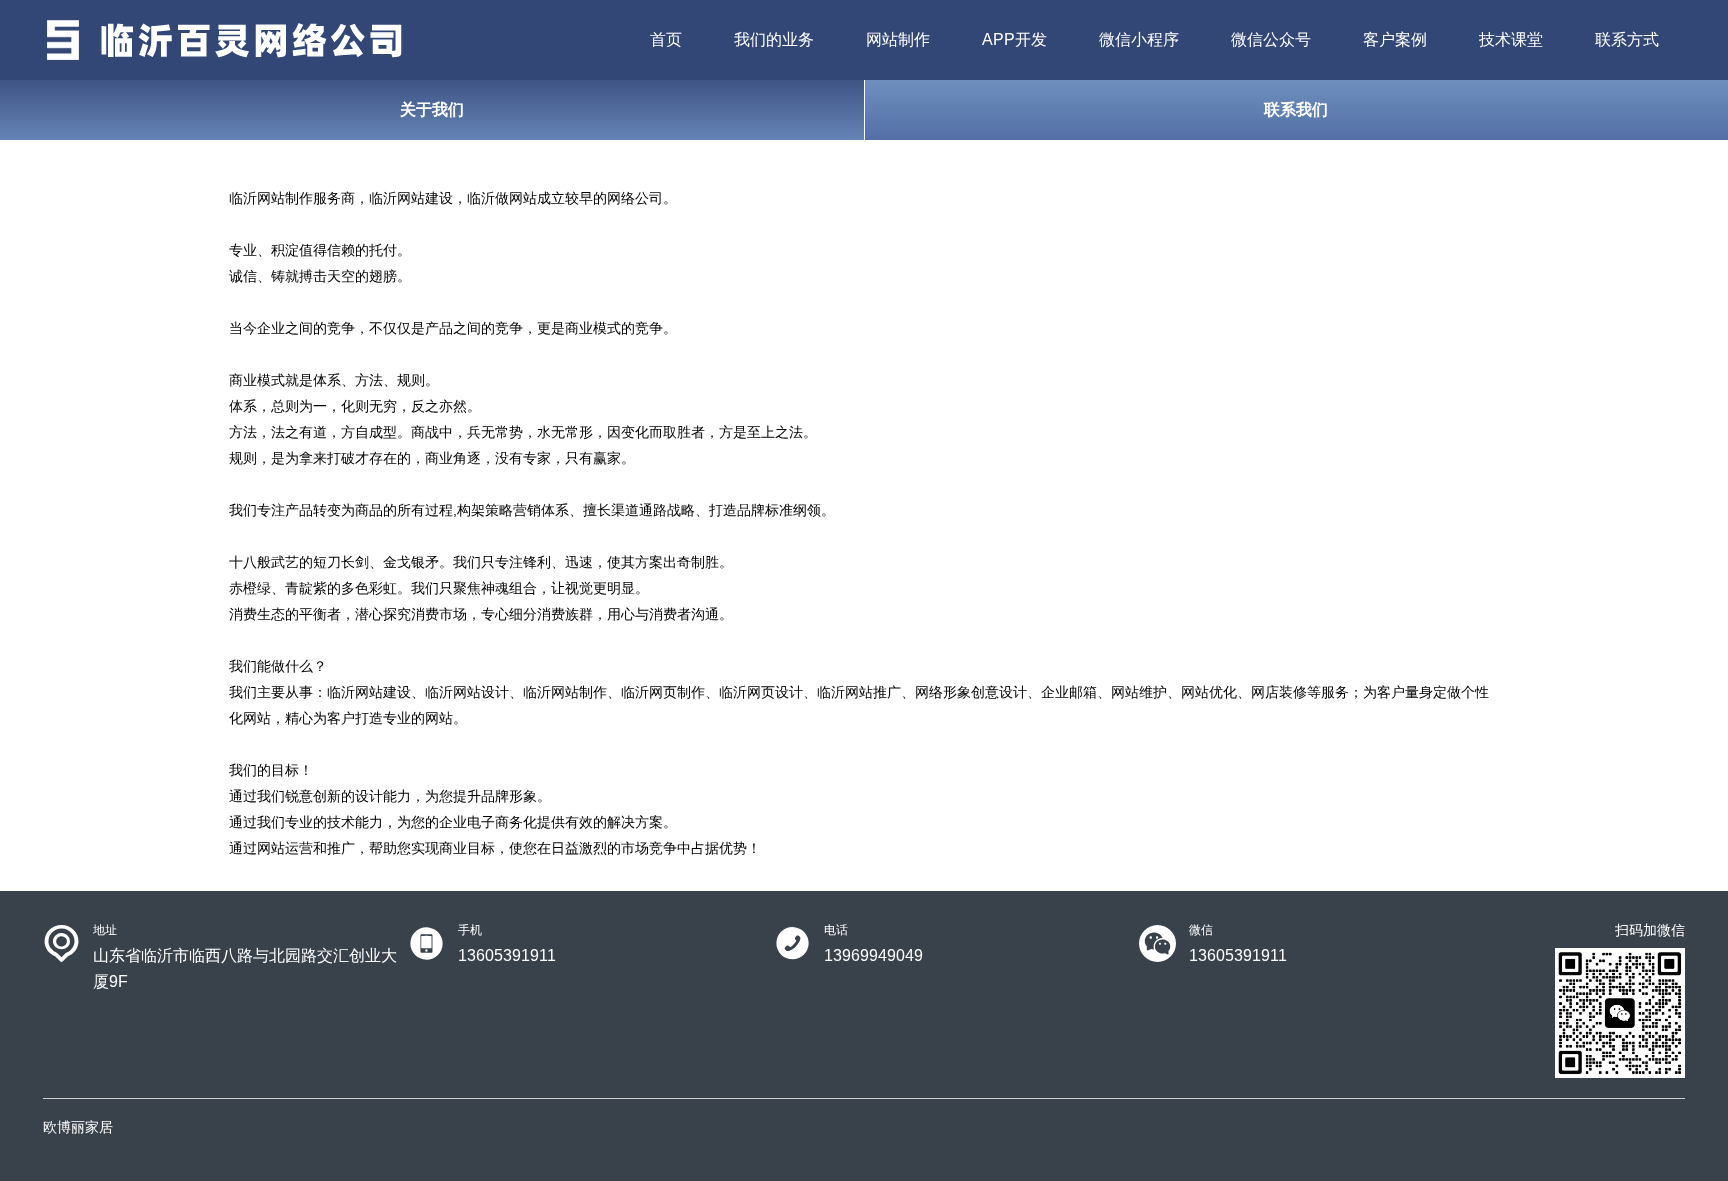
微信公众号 (1271, 39)
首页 (666, 39)
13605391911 (507, 955)
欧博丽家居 (78, 1127)
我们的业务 (774, 39)
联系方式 (1627, 39)
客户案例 (1395, 39)
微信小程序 (1139, 39)
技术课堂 (1511, 39)
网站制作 (898, 39)
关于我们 (432, 109)
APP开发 (1014, 39)
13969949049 (873, 955)
